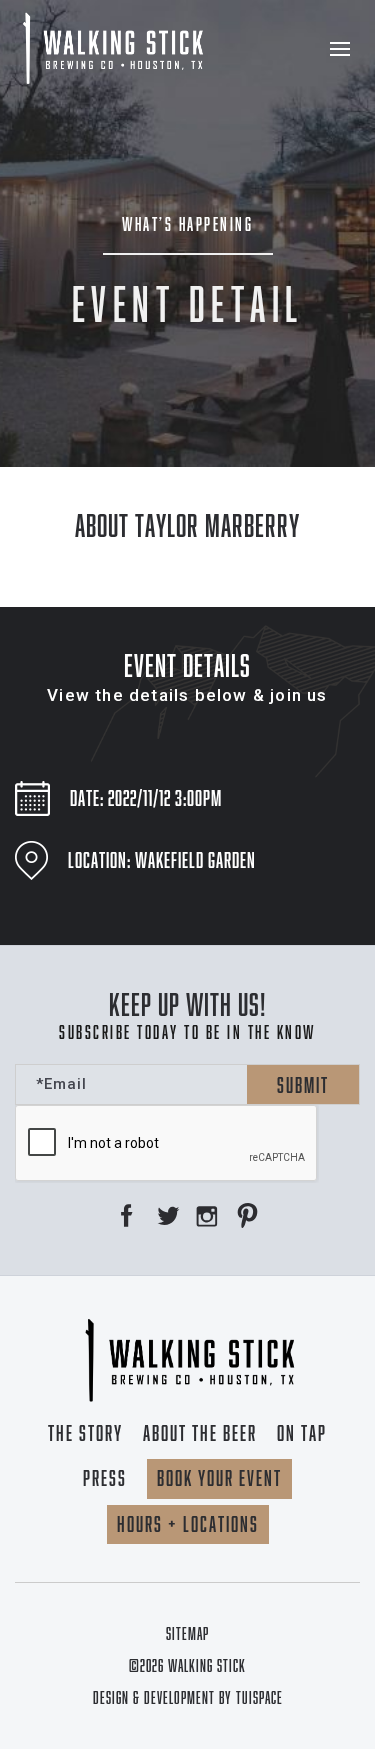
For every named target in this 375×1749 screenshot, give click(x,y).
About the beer (200, 1433)
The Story (85, 1433)
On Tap (302, 1433)
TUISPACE (259, 1698)
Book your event (219, 1478)
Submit (303, 1085)
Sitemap (187, 1634)
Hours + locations (188, 1524)
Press (105, 1478)
